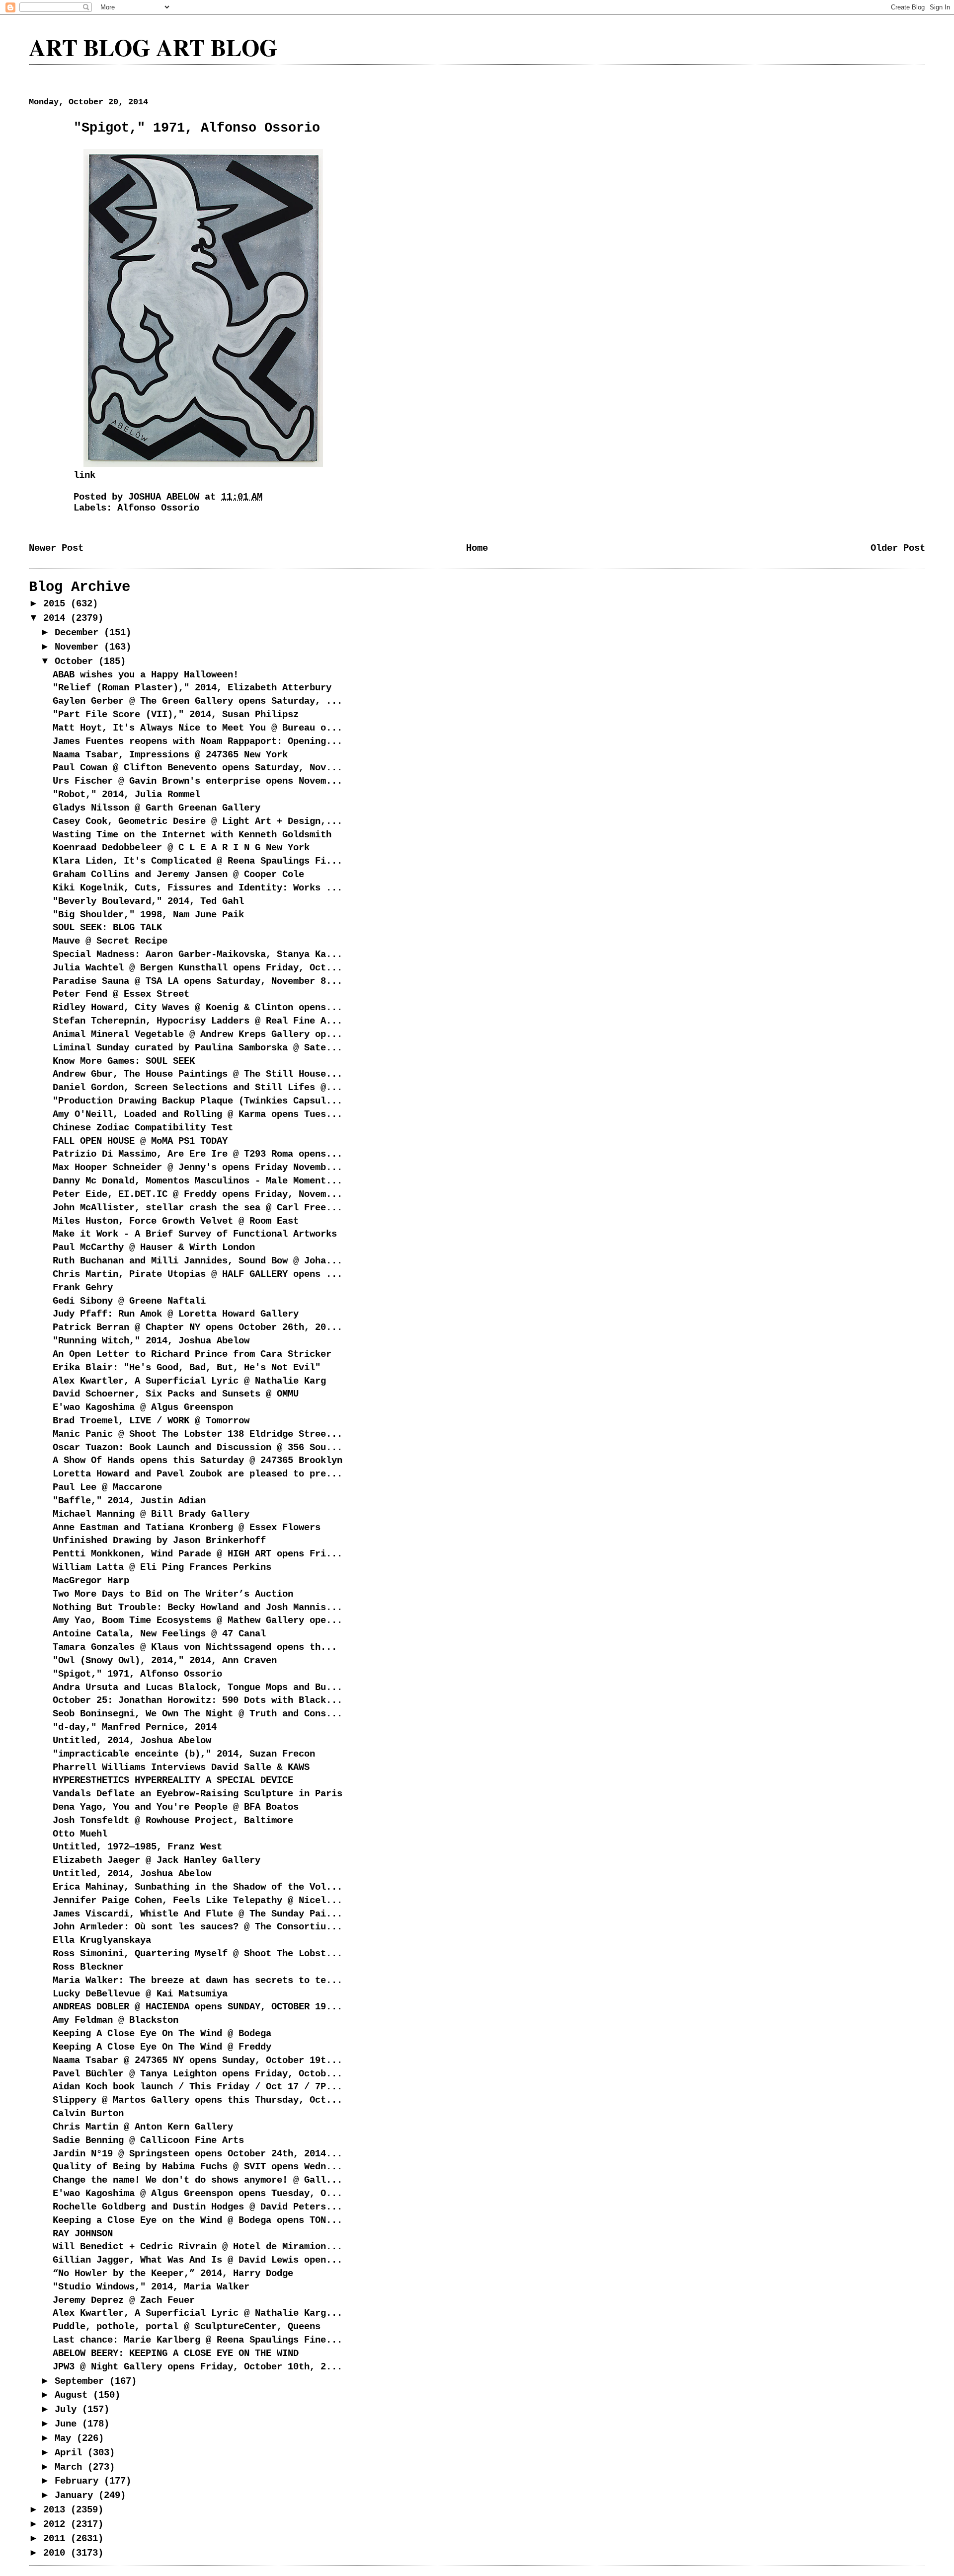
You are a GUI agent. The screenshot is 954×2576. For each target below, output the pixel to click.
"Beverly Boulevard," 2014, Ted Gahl (148, 901)
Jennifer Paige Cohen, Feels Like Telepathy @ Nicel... (198, 1901)
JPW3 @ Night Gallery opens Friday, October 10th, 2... (198, 2367)
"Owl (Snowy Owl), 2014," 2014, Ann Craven (165, 1661)
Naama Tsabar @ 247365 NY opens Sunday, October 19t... (198, 2061)
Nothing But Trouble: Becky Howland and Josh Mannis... (198, 1608)
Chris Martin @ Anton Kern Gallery (143, 2127)
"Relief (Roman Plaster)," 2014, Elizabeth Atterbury (192, 688)
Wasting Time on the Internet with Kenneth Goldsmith (192, 835)
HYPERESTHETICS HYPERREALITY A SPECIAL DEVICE (173, 1780)
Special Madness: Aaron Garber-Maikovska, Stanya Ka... (198, 955)
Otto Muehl (80, 1834)
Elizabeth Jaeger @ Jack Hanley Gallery (157, 1860)
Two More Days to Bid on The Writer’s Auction (173, 1594)
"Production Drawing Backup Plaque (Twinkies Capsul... (198, 1101)
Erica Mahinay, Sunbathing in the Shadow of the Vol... (198, 1887)
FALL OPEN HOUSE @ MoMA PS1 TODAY (140, 1141)
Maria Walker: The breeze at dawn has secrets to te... (198, 1981)
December (79, 633)
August (74, 2395)
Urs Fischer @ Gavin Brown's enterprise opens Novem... (198, 781)
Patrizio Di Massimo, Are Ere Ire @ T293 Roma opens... (198, 1154)
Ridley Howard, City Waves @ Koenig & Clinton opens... (198, 1008)
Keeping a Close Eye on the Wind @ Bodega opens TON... (198, 2220)
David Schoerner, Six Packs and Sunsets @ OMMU (176, 1394)
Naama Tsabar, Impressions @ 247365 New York (170, 755)
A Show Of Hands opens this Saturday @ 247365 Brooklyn (198, 1461)
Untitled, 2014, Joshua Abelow (132, 1741)
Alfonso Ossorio (158, 508)
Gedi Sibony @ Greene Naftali (129, 1301)
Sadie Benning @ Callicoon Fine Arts (148, 2140)
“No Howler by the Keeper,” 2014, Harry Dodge (173, 2274)
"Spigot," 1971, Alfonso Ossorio (137, 1674)
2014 (57, 618)
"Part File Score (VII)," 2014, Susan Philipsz (176, 715)
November (79, 647)
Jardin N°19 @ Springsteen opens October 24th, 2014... (198, 2154)
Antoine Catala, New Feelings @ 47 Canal (159, 1634)
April (71, 2453)
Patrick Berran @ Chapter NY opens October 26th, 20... (198, 1327)
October (77, 662)
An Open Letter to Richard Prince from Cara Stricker (192, 1354)
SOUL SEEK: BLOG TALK (107, 928)
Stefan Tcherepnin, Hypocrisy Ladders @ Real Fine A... (198, 1021)
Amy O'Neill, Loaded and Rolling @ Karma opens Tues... (198, 1114)
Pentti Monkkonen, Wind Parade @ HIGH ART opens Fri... (198, 1554)
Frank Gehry (83, 1288)
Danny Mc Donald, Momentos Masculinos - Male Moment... (198, 1181)
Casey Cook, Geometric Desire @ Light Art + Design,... (198, 821)
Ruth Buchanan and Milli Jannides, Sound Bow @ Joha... (198, 1261)
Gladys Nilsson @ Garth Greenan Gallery (157, 808)
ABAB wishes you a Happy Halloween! (146, 675)
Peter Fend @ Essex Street (121, 994)
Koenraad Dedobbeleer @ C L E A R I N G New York (181, 848)
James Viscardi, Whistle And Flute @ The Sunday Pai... (198, 1914)
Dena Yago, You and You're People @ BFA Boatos (176, 1807)
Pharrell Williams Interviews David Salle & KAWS (181, 1767)
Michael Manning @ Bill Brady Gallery (151, 1514)
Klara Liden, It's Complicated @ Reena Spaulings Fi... (198, 861)
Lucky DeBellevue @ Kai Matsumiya (140, 1994)
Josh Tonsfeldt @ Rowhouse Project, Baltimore (173, 1821)
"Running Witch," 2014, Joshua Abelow (151, 1341)
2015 (57, 604)
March (71, 2467)
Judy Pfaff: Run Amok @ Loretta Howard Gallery (176, 1314)
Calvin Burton (88, 2114)
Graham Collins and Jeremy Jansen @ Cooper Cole (178, 875)
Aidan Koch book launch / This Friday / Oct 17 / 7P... (198, 2087)
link (84, 475)
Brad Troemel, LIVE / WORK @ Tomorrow (151, 1421)
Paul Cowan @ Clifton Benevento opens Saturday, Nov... (198, 768)
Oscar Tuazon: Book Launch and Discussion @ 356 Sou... (198, 1448)
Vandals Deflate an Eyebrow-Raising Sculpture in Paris (198, 1794)
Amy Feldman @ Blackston (116, 2020)
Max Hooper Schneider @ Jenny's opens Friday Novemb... (198, 1168)
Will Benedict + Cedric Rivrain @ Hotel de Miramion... (198, 2247)
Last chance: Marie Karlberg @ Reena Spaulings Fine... (198, 2340)
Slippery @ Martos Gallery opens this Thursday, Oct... (198, 2100)
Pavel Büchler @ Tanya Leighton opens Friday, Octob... (198, 2074)
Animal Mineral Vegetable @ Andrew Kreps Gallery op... (198, 1034)
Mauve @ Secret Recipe (110, 941)
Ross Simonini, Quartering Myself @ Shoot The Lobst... (198, 1954)
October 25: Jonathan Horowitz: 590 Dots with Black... (198, 1700)
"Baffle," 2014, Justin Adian (129, 1501)
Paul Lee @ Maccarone (107, 1487)
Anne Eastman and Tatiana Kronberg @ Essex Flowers (187, 1528)
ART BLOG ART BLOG (153, 47)
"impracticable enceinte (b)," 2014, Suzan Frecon (184, 1754)
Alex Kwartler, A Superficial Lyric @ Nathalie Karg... (198, 2313)
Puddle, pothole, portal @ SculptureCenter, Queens (187, 2327)
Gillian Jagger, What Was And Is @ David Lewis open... (198, 2260)
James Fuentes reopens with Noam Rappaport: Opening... (198, 741)
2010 (57, 2553)
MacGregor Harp (91, 1581)
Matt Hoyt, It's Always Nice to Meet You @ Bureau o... (198, 728)
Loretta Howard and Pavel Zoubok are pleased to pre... (198, 1474)
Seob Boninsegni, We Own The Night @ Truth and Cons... (198, 1714)
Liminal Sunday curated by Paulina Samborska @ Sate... (198, 1048)
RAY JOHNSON (83, 2234)
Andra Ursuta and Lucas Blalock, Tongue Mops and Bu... (198, 1688)
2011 (57, 2539)
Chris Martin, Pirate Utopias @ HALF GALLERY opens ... (198, 1274)
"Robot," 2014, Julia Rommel (126, 795)
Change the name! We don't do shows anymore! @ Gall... (198, 2180)
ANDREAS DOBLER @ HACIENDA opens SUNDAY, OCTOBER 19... (198, 2007)
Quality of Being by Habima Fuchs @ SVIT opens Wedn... (198, 2167)
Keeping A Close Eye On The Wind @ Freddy (162, 2047)
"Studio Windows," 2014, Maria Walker (151, 2287)
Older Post (898, 548)
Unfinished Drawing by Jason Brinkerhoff (159, 1541)
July (68, 2410)
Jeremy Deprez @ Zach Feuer (124, 2300)
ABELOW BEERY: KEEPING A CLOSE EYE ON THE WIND (176, 2354)
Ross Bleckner (88, 1967)
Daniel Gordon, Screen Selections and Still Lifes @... (198, 1088)
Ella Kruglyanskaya (102, 1940)
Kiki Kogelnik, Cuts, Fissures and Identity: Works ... (198, 888)
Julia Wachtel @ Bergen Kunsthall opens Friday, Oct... (198, 968)
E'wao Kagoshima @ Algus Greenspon (143, 1407)
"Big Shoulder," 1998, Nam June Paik (148, 915)
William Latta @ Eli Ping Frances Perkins (162, 1567)
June (68, 2424)
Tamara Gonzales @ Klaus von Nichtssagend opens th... (195, 1647)
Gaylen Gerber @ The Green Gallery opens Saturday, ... (198, 701)
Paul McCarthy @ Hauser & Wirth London (154, 1248)
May (66, 2438)
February (79, 2481)
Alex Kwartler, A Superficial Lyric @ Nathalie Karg (189, 1381)
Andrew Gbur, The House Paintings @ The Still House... (198, 1074)
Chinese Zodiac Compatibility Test (143, 1128)
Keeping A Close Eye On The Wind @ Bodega (162, 2034)
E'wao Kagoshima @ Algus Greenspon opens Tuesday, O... (198, 2194)
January (77, 2496)
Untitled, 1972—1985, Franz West (137, 1847)
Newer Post (56, 548)
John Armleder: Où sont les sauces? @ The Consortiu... (198, 1927)
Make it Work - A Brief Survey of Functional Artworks (195, 1234)
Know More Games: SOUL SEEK (124, 1061)
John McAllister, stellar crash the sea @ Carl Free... (198, 1208)
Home (477, 548)
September (82, 2381)
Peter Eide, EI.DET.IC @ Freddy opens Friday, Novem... (198, 1194)
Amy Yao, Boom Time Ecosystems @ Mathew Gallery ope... (198, 1620)
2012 (57, 2524)
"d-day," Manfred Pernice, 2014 (135, 1727)
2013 (57, 2510)
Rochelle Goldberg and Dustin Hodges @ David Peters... (198, 2207)
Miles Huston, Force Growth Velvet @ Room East (176, 1221)
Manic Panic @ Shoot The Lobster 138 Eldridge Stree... (198, 1434)
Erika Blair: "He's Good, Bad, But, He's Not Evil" (187, 1368)
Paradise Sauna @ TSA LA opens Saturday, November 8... (198, 981)
